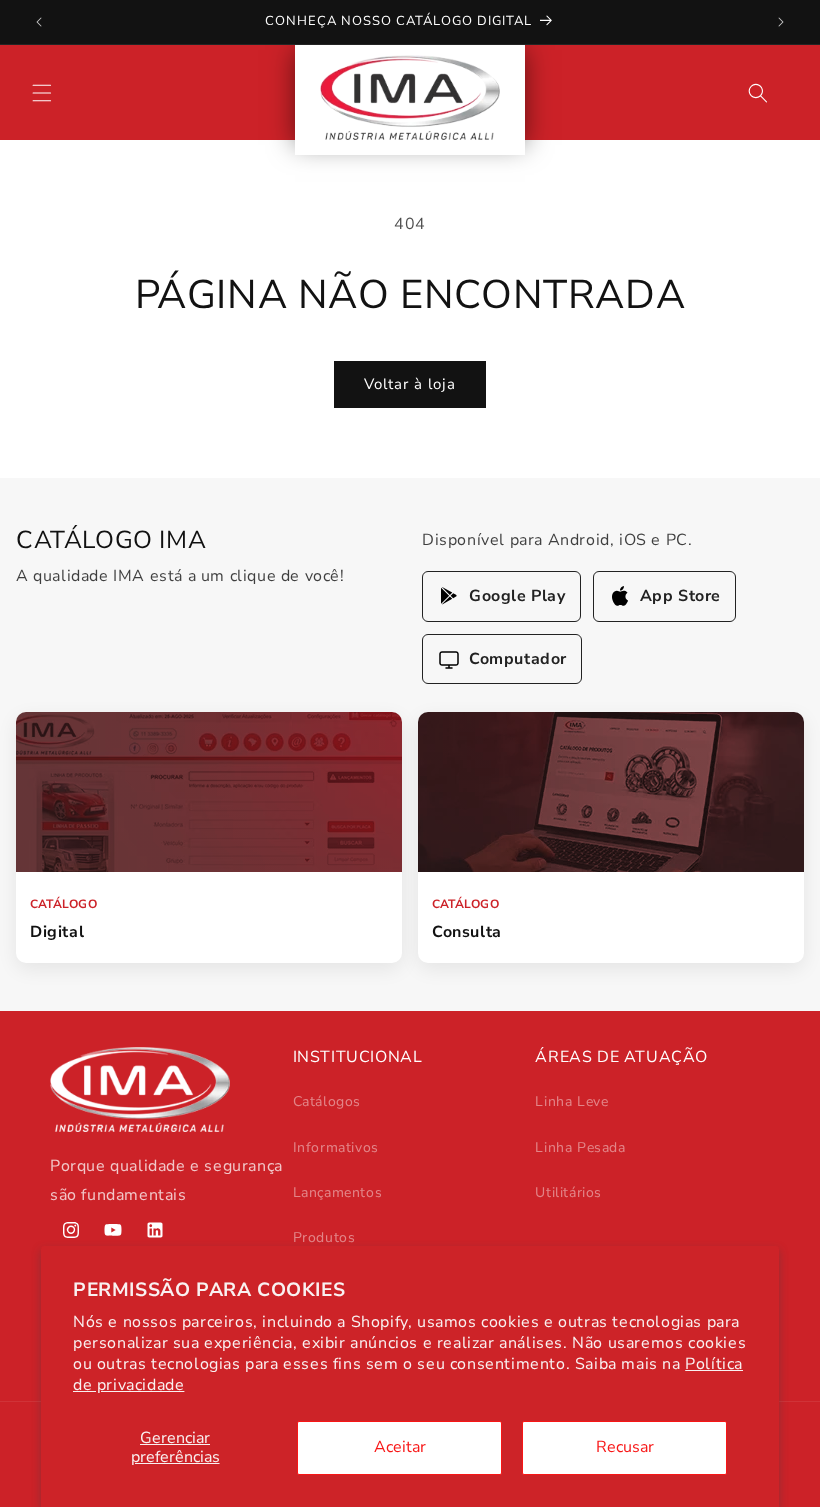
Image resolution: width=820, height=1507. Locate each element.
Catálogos (327, 1101)
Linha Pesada (580, 1147)
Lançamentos (338, 1192)
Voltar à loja (410, 384)
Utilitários (568, 1192)
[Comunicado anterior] (39, 22)
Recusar (625, 1447)
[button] (42, 93)
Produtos (324, 1237)
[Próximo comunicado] (781, 22)
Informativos (336, 1147)
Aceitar (400, 1447)
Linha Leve (571, 1101)
